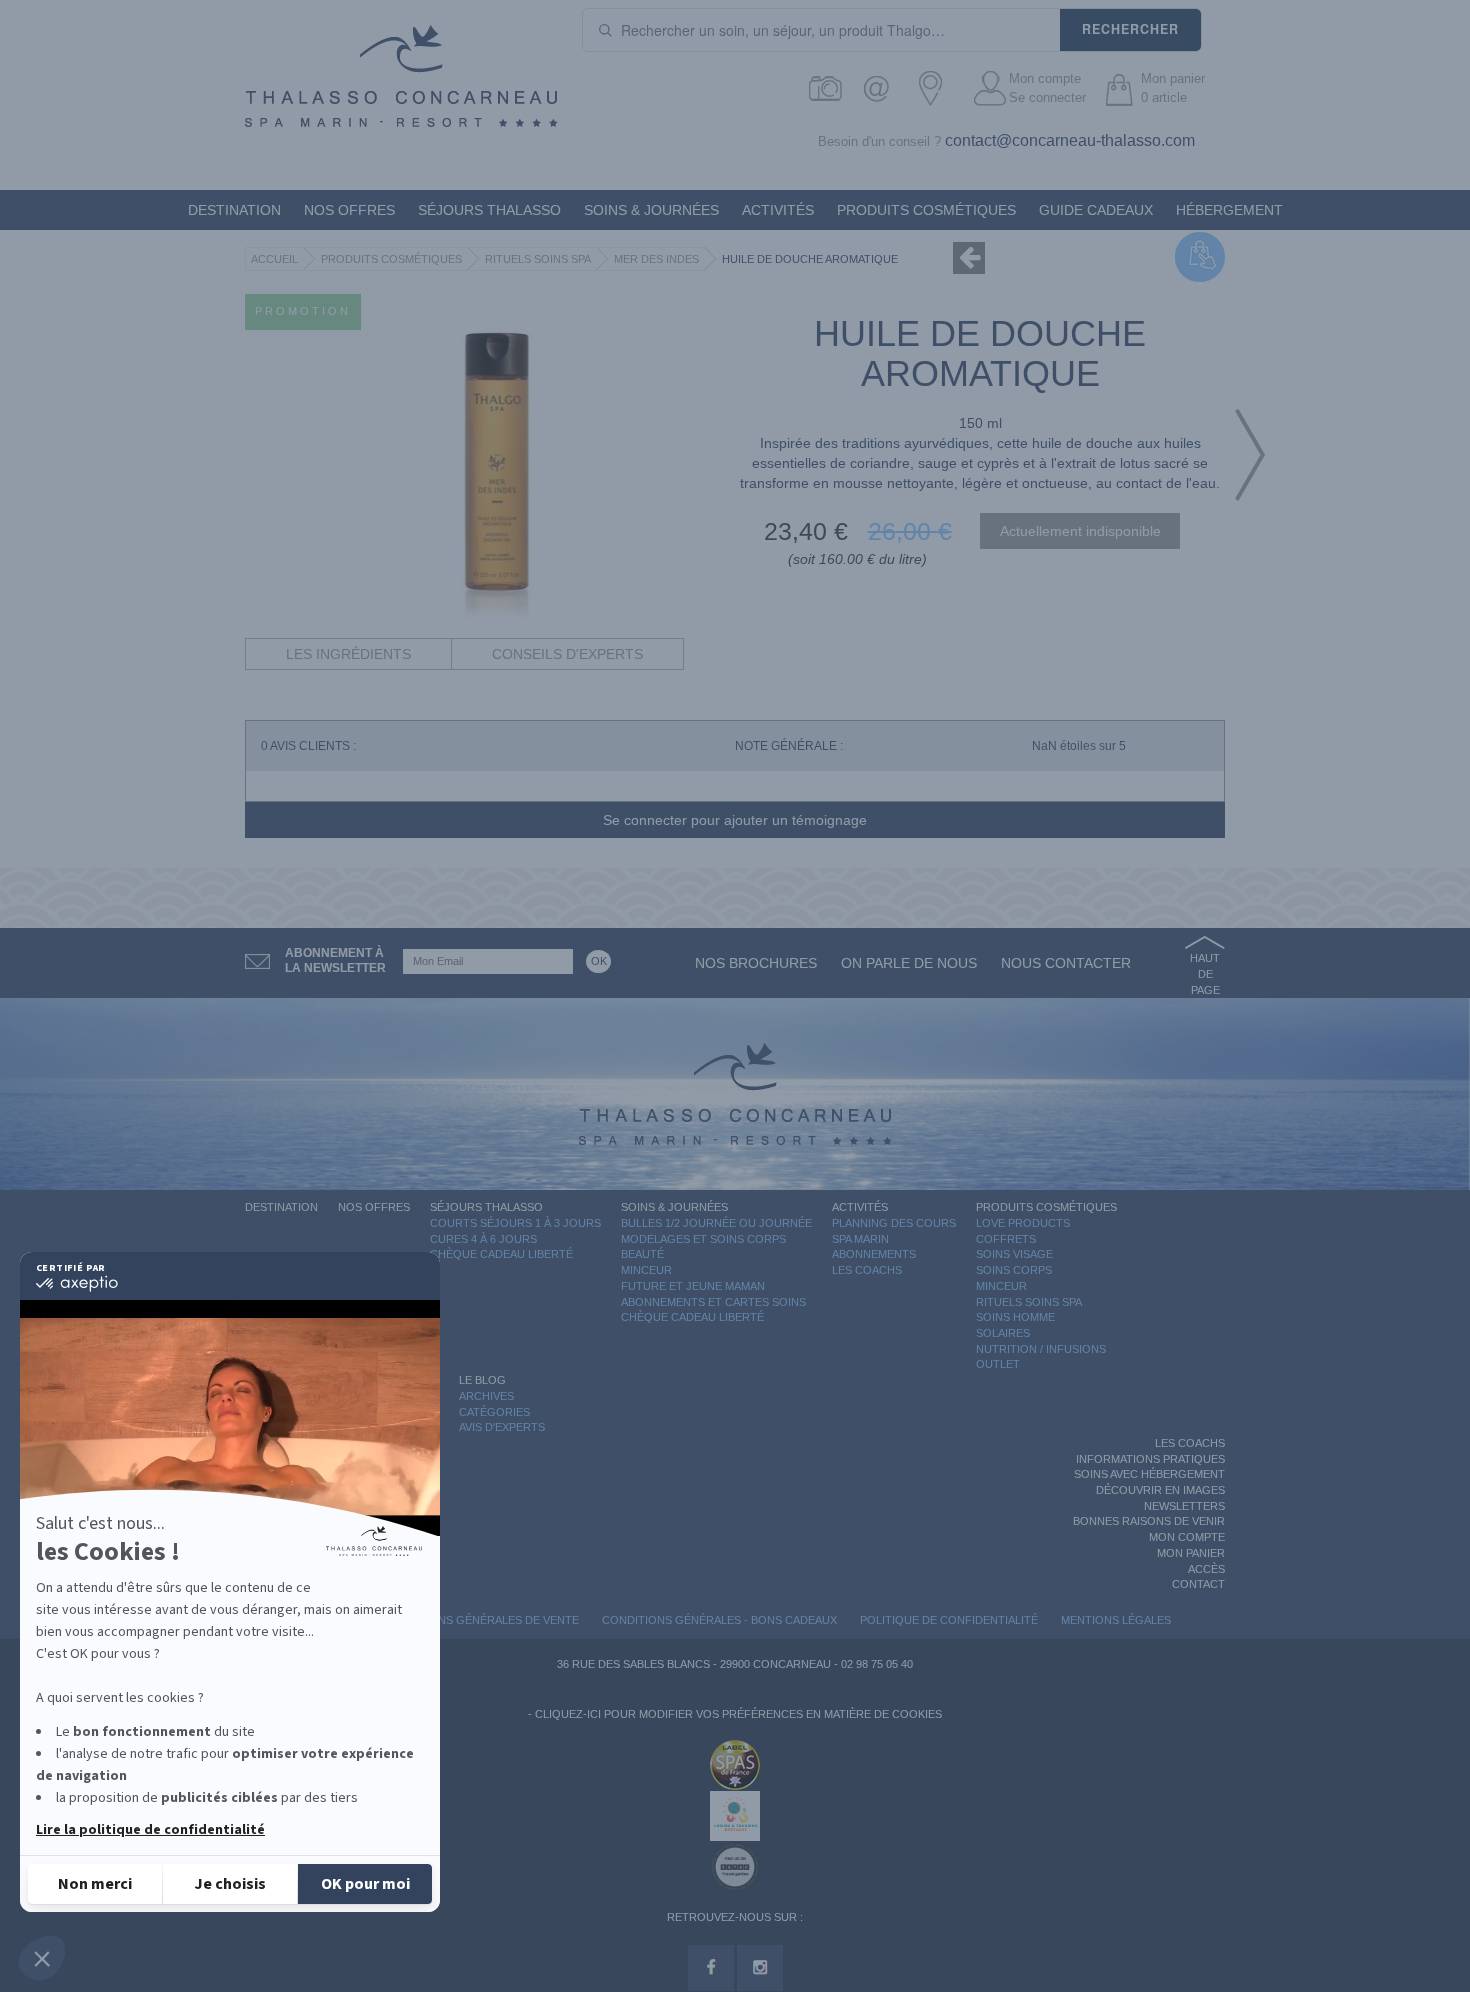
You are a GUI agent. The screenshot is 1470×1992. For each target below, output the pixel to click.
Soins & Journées (651, 210)
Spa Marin (860, 1239)
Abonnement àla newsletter (335, 960)
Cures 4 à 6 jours (483, 1239)
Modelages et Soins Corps (703, 1239)
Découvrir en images (1160, 1490)
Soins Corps (1014, 1270)
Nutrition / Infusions (1041, 1349)
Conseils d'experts (567, 654)
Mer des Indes (656, 259)
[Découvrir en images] (826, 88)
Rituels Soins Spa (538, 259)
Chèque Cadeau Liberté (501, 1254)
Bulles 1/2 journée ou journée (716, 1223)
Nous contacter (1066, 963)
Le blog (482, 1380)
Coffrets (1006, 1239)
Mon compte (1045, 78)
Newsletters (1184, 1506)
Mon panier (1191, 1553)
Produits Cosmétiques (926, 210)
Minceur (646, 1270)
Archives (486, 1396)
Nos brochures (756, 963)
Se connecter (1047, 97)
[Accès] (936, 88)
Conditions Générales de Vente (481, 1620)
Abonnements (874, 1254)
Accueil (274, 259)
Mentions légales (1116, 1620)
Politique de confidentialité (949, 1620)
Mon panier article (1173, 88)
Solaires (1003, 1333)
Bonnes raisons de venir (1149, 1521)
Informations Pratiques (1150, 1459)
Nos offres (349, 210)
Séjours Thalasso (489, 210)
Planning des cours (894, 1223)
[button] (42, 1958)
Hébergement (1229, 210)
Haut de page (1205, 973)
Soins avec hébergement (1149, 1474)
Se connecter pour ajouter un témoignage (735, 820)
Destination (234, 210)
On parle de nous (909, 963)
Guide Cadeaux (1096, 210)
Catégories (494, 1412)
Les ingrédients (348, 654)
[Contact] (881, 88)
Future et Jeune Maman (693, 1286)
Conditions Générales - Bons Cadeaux (719, 1620)
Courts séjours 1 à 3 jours (515, 1223)
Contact (1198, 1584)
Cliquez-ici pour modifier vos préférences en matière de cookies (738, 1714)
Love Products (1023, 1223)
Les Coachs (867, 1270)
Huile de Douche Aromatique (810, 259)
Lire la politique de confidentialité (150, 1830)
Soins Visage (1014, 1254)
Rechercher (1130, 29)
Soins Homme (1015, 1317)
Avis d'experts (502, 1427)
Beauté (642, 1254)
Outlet (998, 1364)
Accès (1206, 1569)
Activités (778, 210)
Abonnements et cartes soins (713, 1302)
